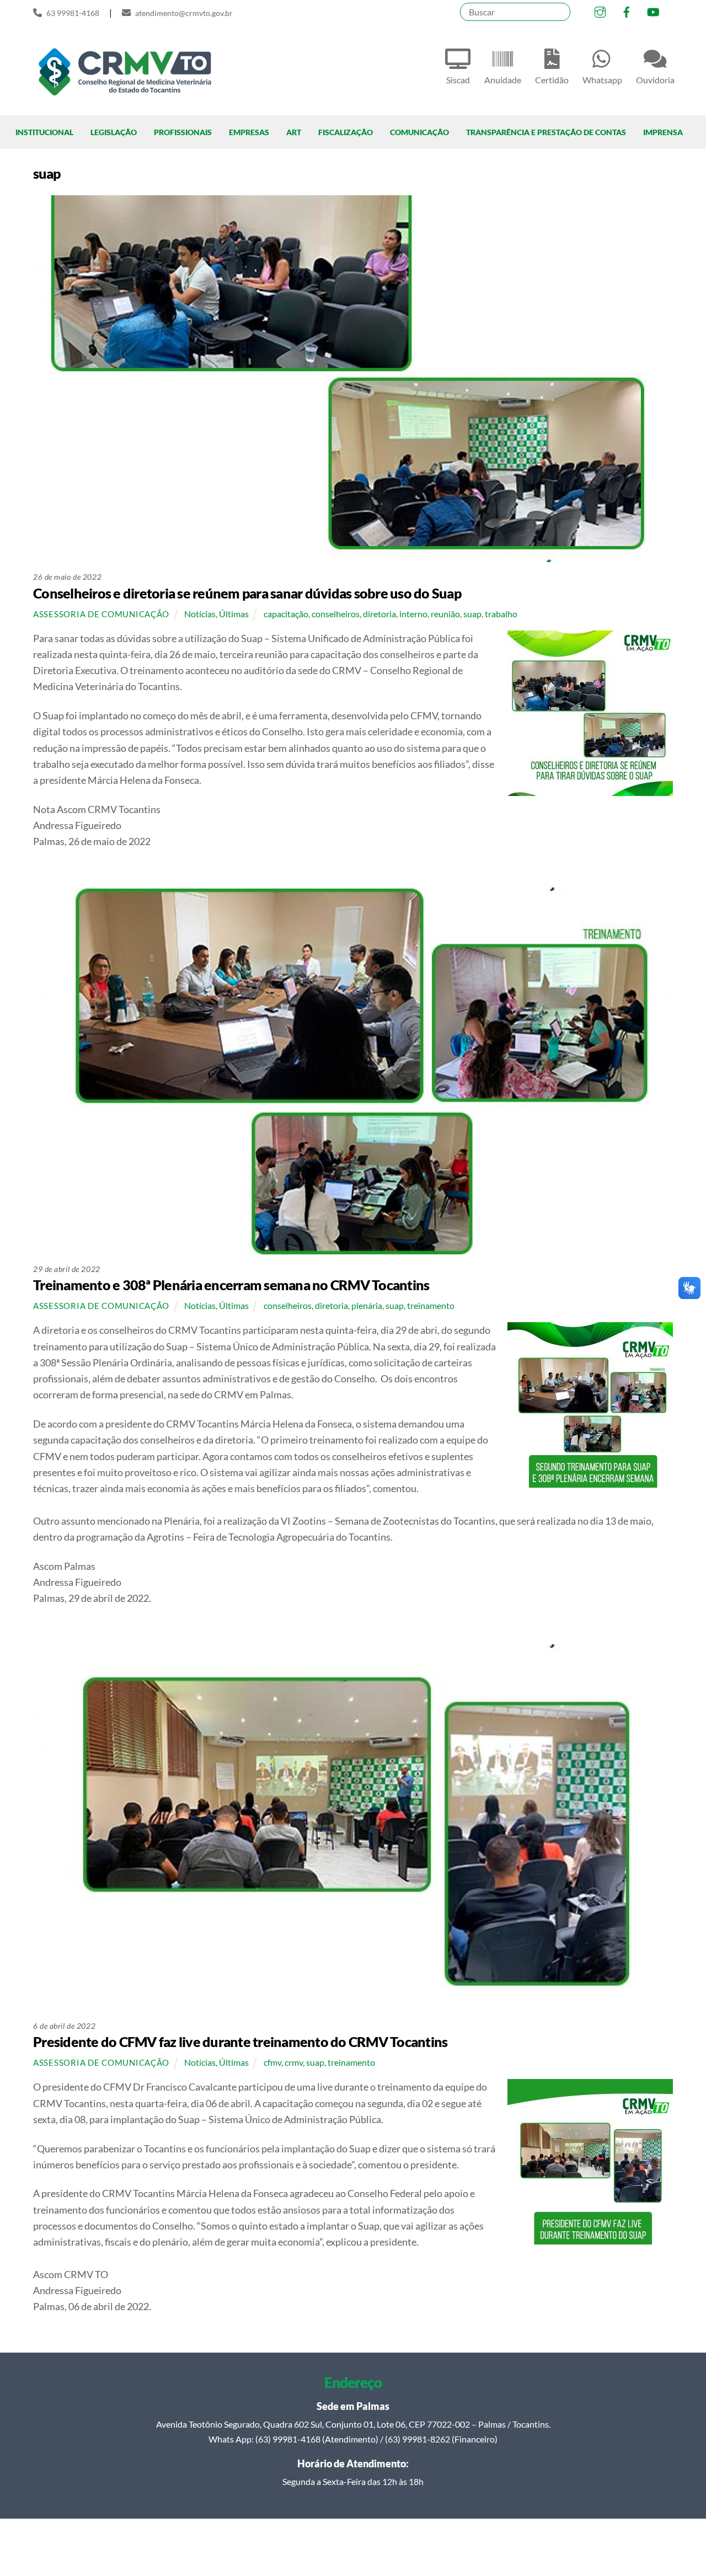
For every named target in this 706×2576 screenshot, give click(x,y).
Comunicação (419, 132)
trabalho (501, 614)
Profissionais (183, 132)
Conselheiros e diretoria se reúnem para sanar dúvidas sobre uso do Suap (247, 593)
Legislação (114, 132)
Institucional (44, 132)
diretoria (379, 614)
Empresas (249, 132)
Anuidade (503, 80)
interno (413, 614)
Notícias (200, 614)
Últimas (234, 614)
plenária (367, 1305)
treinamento (431, 1305)
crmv (294, 2062)
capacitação (286, 614)
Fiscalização (346, 132)
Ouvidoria (655, 80)
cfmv (272, 2062)
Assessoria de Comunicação (101, 614)
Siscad (458, 80)
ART (294, 132)
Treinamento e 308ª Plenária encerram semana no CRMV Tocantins (231, 1285)
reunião (445, 614)
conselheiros (336, 614)
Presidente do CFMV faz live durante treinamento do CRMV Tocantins (240, 2041)
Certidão (552, 80)
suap (472, 614)
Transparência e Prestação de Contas (546, 132)
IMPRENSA (663, 132)
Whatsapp (602, 80)
